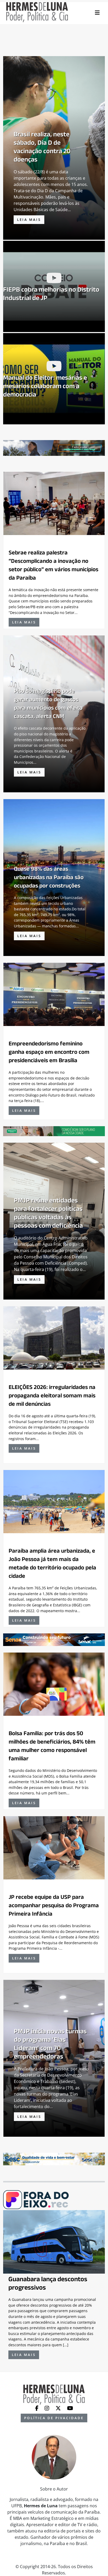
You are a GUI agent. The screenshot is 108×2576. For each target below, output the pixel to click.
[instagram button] (47, 2408)
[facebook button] (37, 2408)
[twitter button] (59, 2408)
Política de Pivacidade (54, 2418)
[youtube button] (70, 2408)
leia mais (29, 220)
